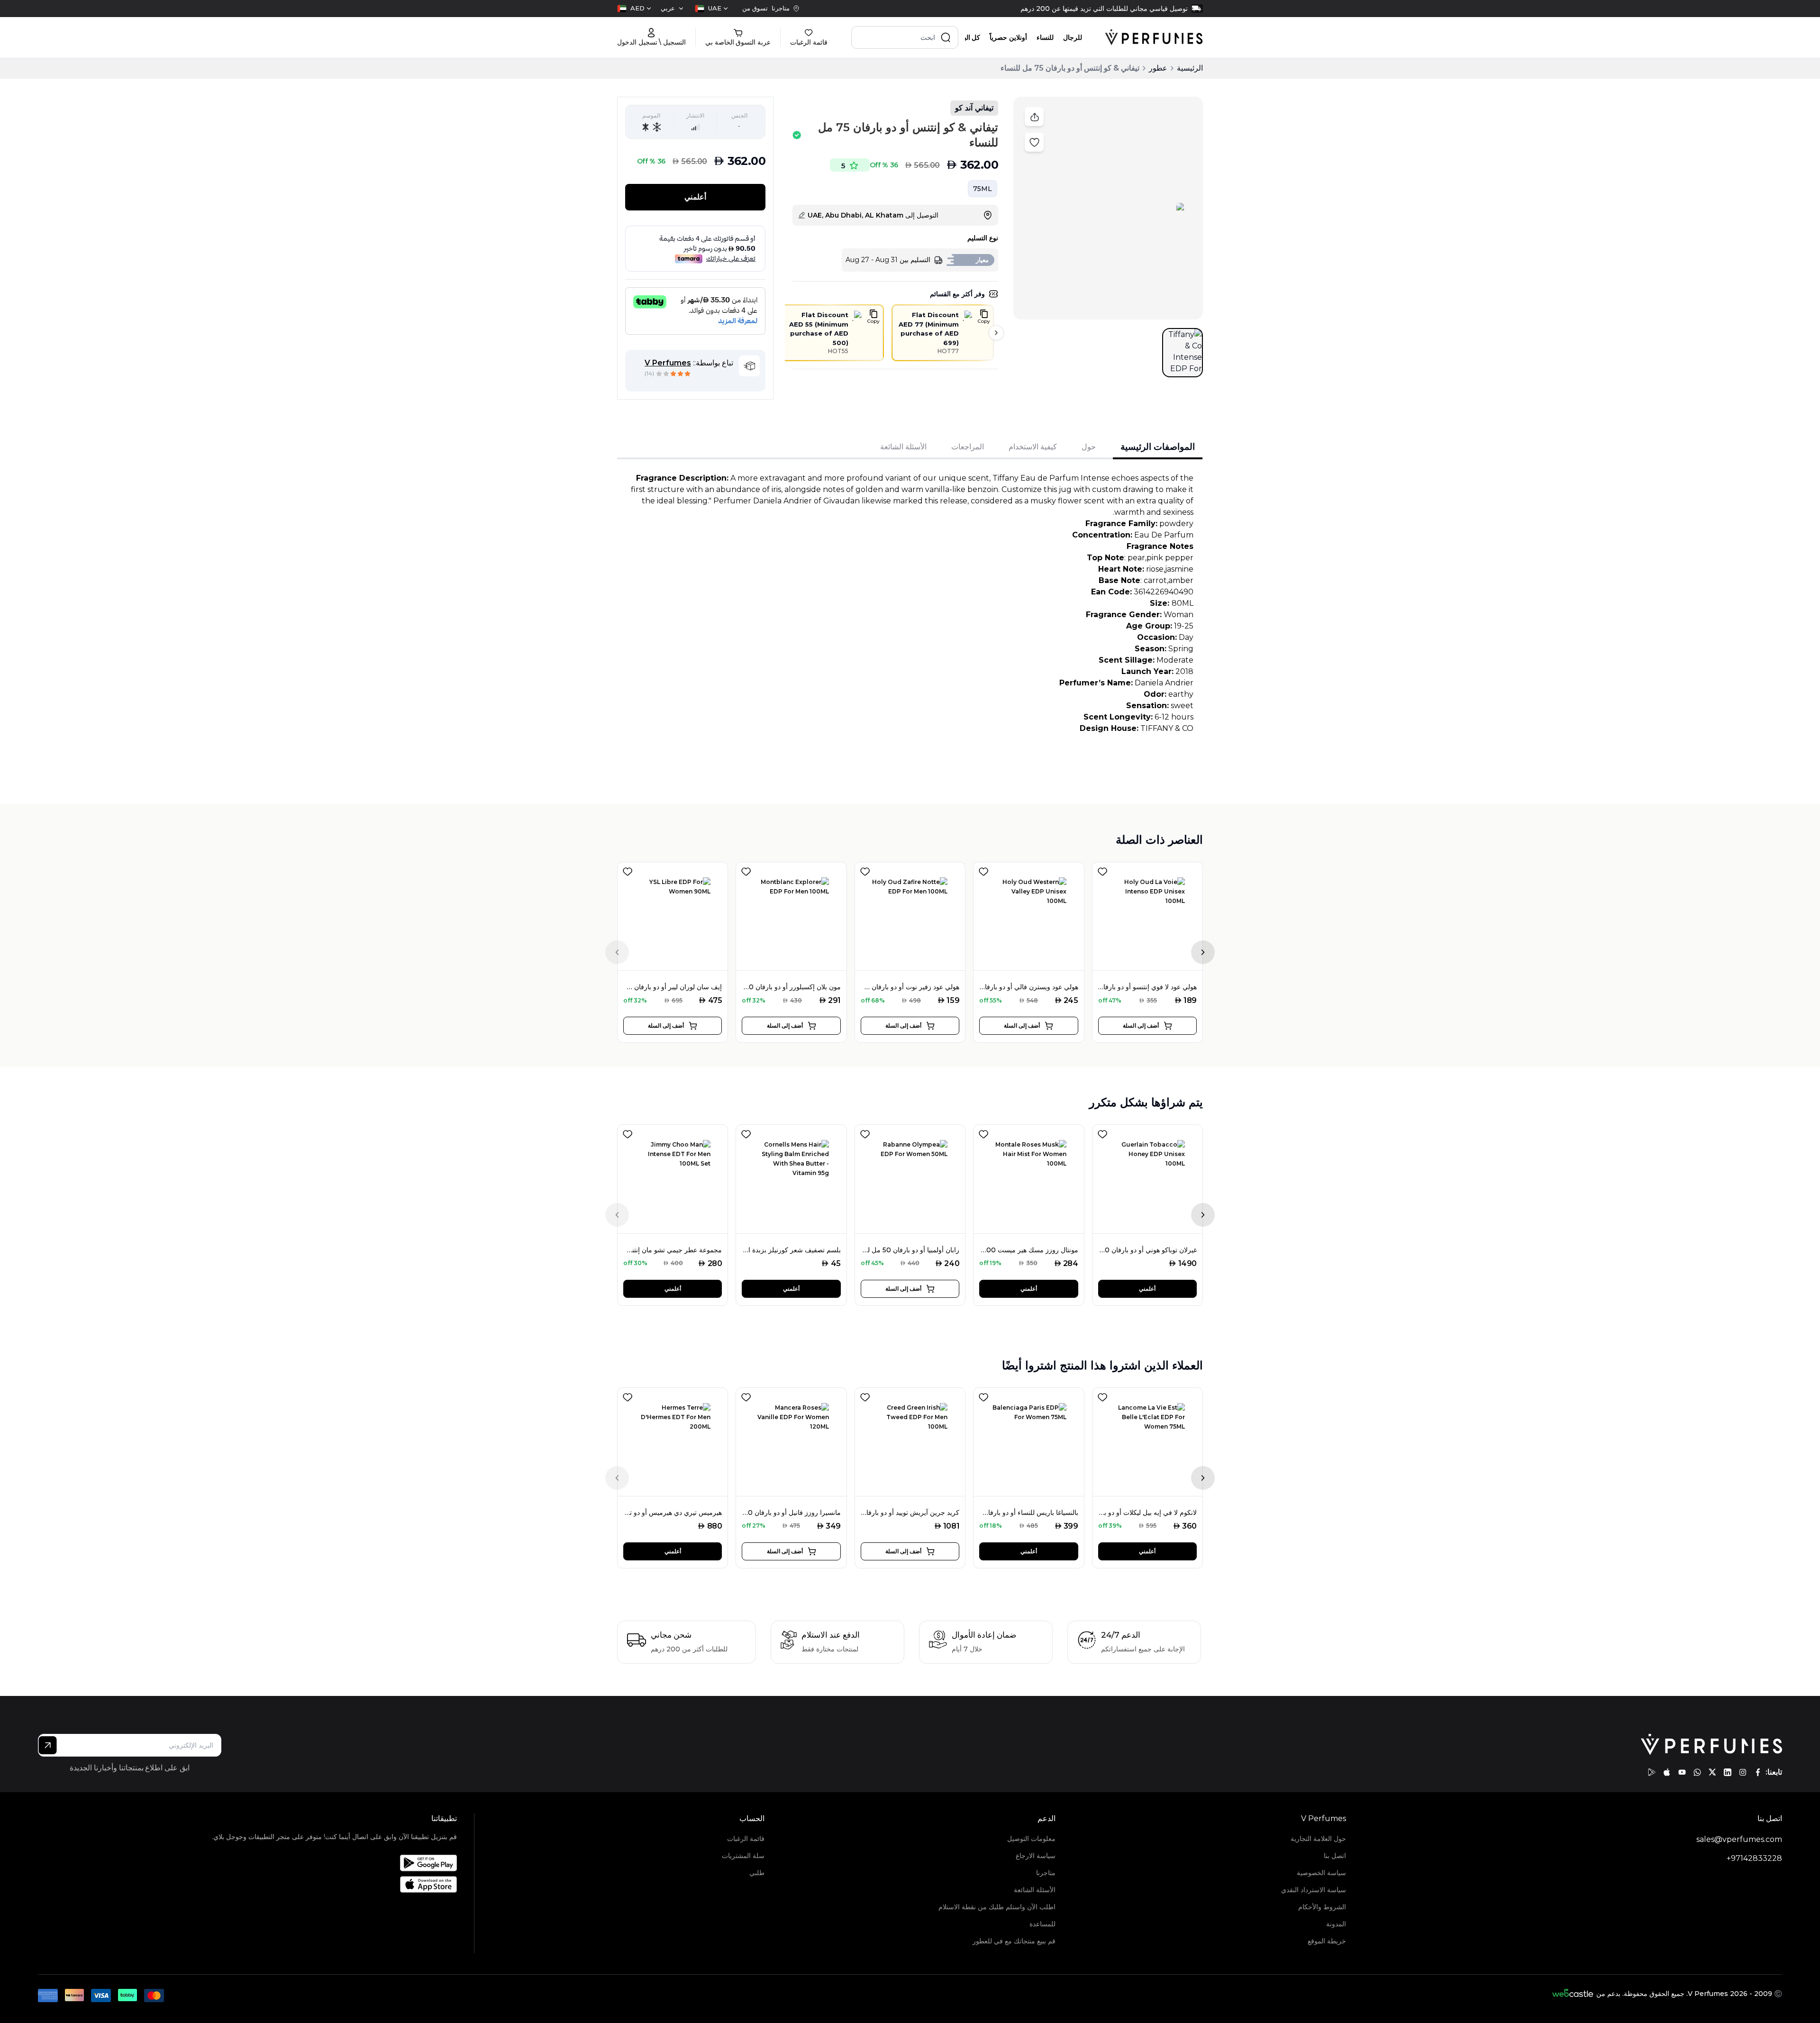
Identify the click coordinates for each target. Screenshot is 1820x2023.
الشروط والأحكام (1322, 1907)
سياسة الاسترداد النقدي (1314, 1890)
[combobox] (711, 9)
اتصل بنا (1335, 1856)
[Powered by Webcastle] (1573, 1994)
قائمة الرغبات (746, 1839)
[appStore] (1667, 1772)
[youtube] (1682, 1772)
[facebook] (1758, 1772)
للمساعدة (1042, 1924)
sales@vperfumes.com (1739, 1839)
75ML (983, 189)
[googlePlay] (1652, 1772)
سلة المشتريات (743, 1856)
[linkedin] (1728, 1772)
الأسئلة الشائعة (1034, 1890)
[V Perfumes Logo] (1154, 37)
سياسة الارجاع (1035, 1856)
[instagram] (1743, 1772)
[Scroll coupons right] (996, 333)
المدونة (1336, 1924)
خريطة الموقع (1327, 1941)
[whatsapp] (1697, 1772)
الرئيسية (1190, 68)
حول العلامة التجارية (1318, 1839)
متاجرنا (1046, 1873)
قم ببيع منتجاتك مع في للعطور (1014, 1941)
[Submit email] (48, 1745)
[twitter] (1712, 1772)
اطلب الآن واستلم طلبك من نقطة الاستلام (997, 1907)
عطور (1158, 68)
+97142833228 (1754, 1858)
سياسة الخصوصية (1321, 1873)
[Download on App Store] (334, 1884)
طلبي (757, 1873)
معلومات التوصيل (1031, 1839)
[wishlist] (628, 870)
